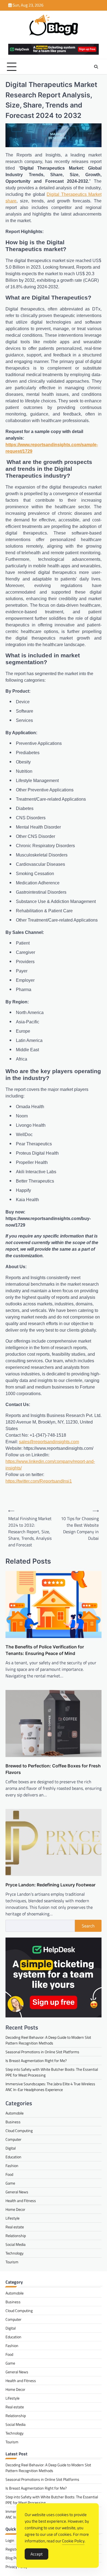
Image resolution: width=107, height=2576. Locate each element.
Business (13, 2122)
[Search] (96, 67)
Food (9, 2174)
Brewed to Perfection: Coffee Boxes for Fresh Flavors (53, 1769)
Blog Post (13, 2558)
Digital (11, 2148)
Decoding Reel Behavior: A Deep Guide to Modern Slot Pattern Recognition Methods (48, 2040)
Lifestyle (12, 2218)
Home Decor (15, 2209)
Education (13, 2157)
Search (88, 1926)
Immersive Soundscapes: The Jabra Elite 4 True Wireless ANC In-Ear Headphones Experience (50, 2087)
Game (10, 2183)
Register (12, 2549)
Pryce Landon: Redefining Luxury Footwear (50, 1885)
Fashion (12, 2166)
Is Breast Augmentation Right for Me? (36, 2060)
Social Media (16, 2244)
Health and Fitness (21, 2201)
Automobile (15, 2113)
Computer (13, 2139)
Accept (36, 2554)
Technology (15, 2253)
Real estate (15, 2227)
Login (10, 2540)
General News (17, 2192)
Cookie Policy (73, 2541)
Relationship (16, 2236)
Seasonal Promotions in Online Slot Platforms (42, 2052)
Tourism (12, 2262)
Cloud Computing (19, 2131)
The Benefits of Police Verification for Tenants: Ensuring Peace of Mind (45, 1650)
